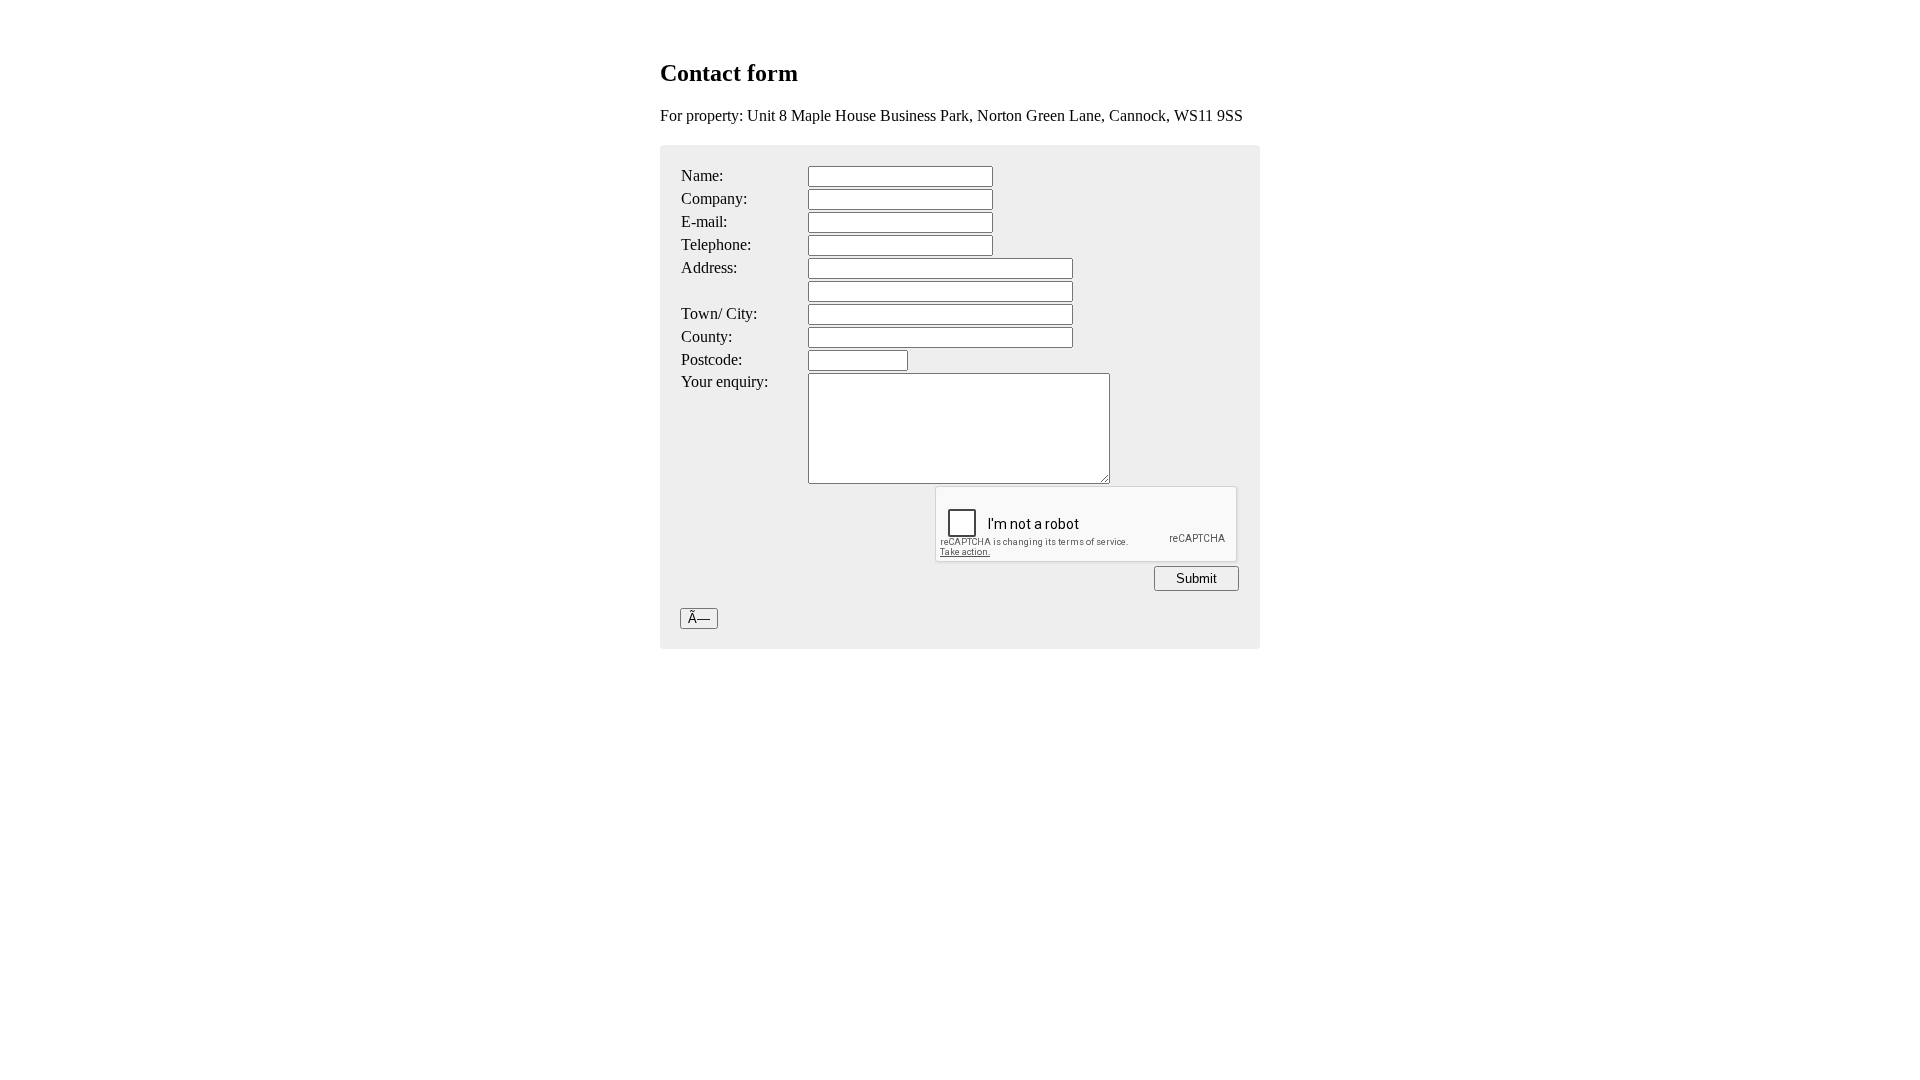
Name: (702, 175)
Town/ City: (719, 313)
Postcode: (711, 359)
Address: (709, 267)
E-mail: (704, 221)
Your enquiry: (724, 381)
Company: (714, 198)
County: (706, 336)
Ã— (699, 618)
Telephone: (716, 244)
